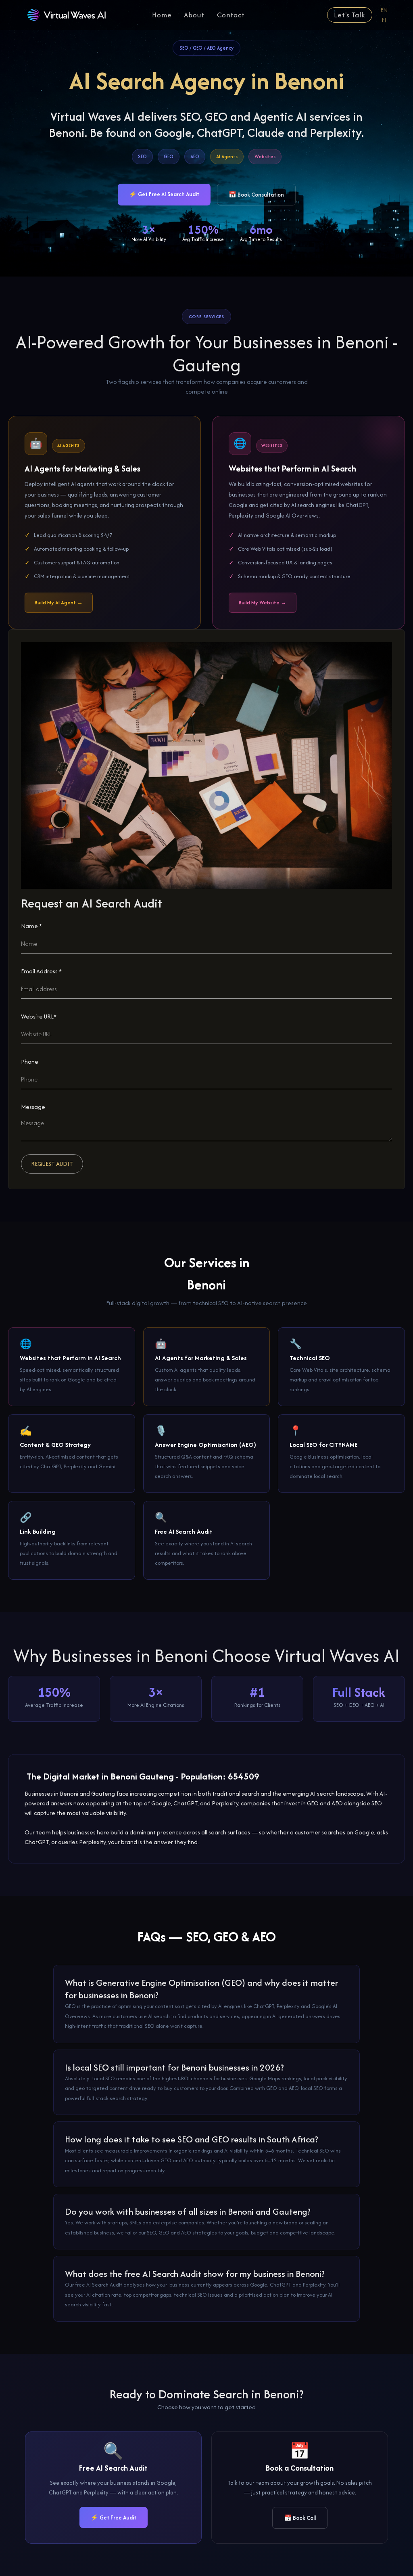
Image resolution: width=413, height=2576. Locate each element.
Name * (31, 926)
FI (384, 20)
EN (384, 10)
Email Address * (41, 971)
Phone (30, 1062)
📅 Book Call (300, 2518)
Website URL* (39, 1016)
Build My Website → (263, 603)
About (194, 15)
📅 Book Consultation (256, 195)
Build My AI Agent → (59, 603)
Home (162, 15)
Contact (231, 15)
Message (33, 1107)
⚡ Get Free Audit (114, 2517)
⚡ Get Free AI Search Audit (164, 194)
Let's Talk (350, 15)
